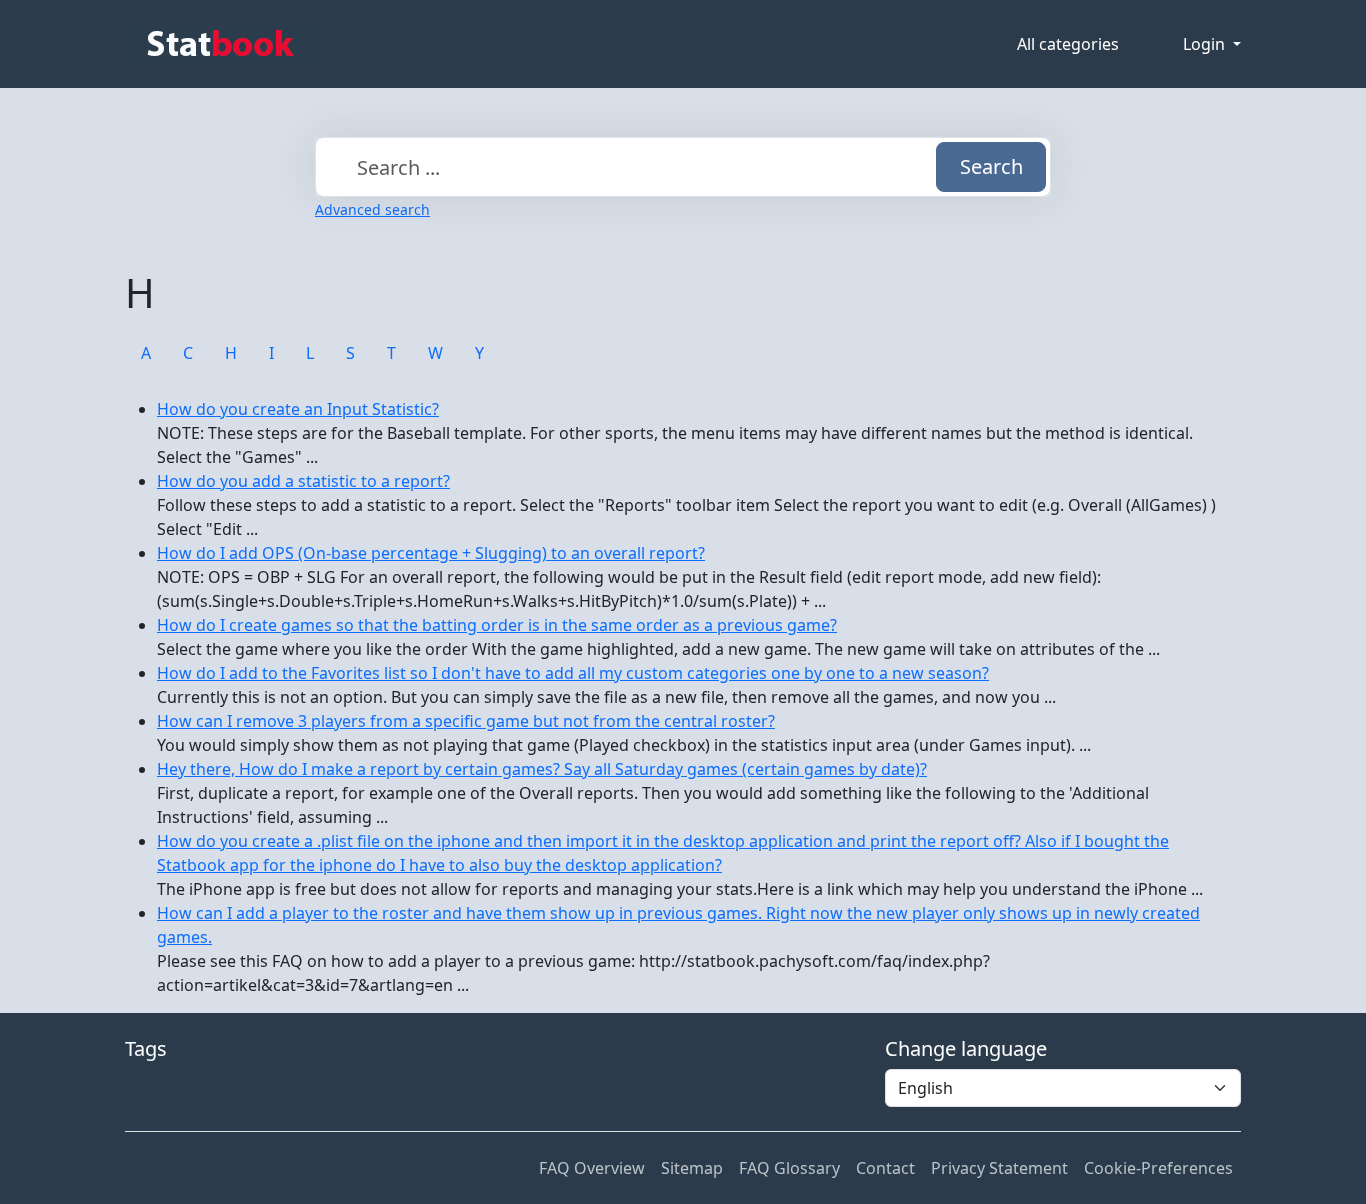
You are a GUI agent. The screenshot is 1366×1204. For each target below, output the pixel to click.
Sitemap (692, 1168)
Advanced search (372, 209)
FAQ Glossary (789, 1168)
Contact (885, 1168)
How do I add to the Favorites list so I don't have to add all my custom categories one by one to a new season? (573, 673)
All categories (1068, 44)
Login (1206, 44)
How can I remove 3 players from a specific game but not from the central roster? (466, 721)
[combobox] (683, 167)
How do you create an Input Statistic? (298, 409)
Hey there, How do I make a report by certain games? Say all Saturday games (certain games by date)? (542, 769)
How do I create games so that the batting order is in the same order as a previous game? (497, 625)
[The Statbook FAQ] (220, 44)
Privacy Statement (999, 1168)
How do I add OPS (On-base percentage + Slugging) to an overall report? (431, 553)
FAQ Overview (592, 1168)
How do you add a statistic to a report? (303, 481)
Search (991, 166)
